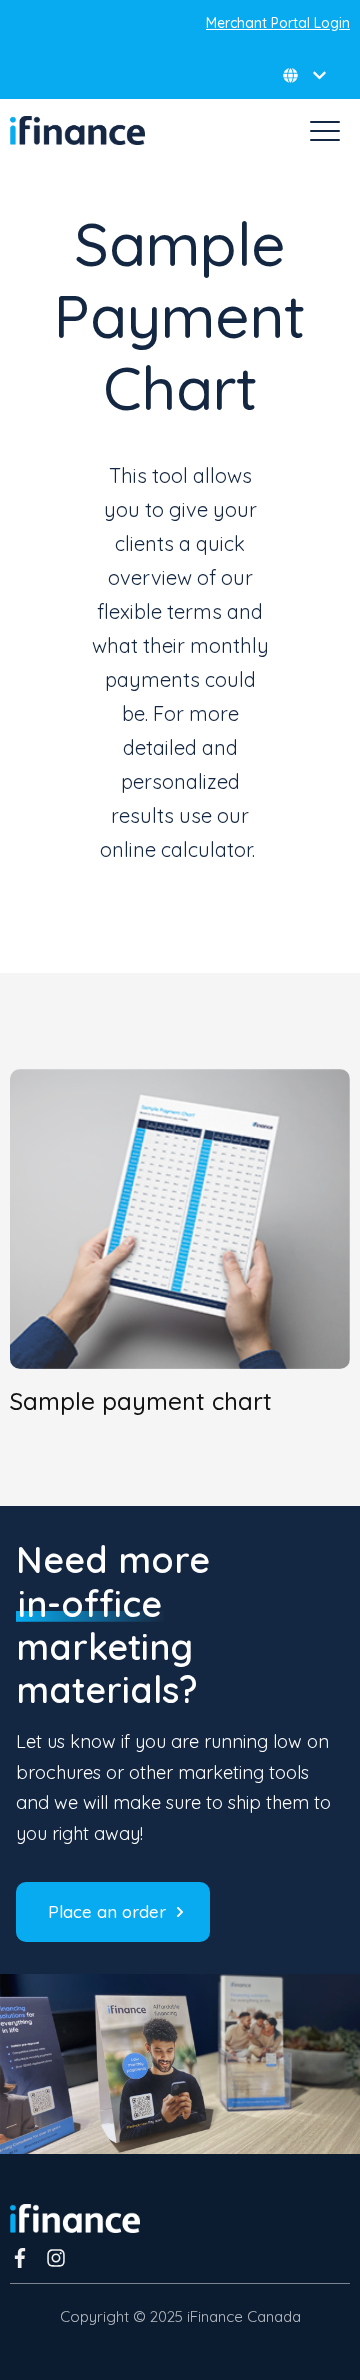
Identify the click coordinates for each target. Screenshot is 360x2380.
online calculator (176, 849)
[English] (304, 75)
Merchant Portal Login (278, 23)
